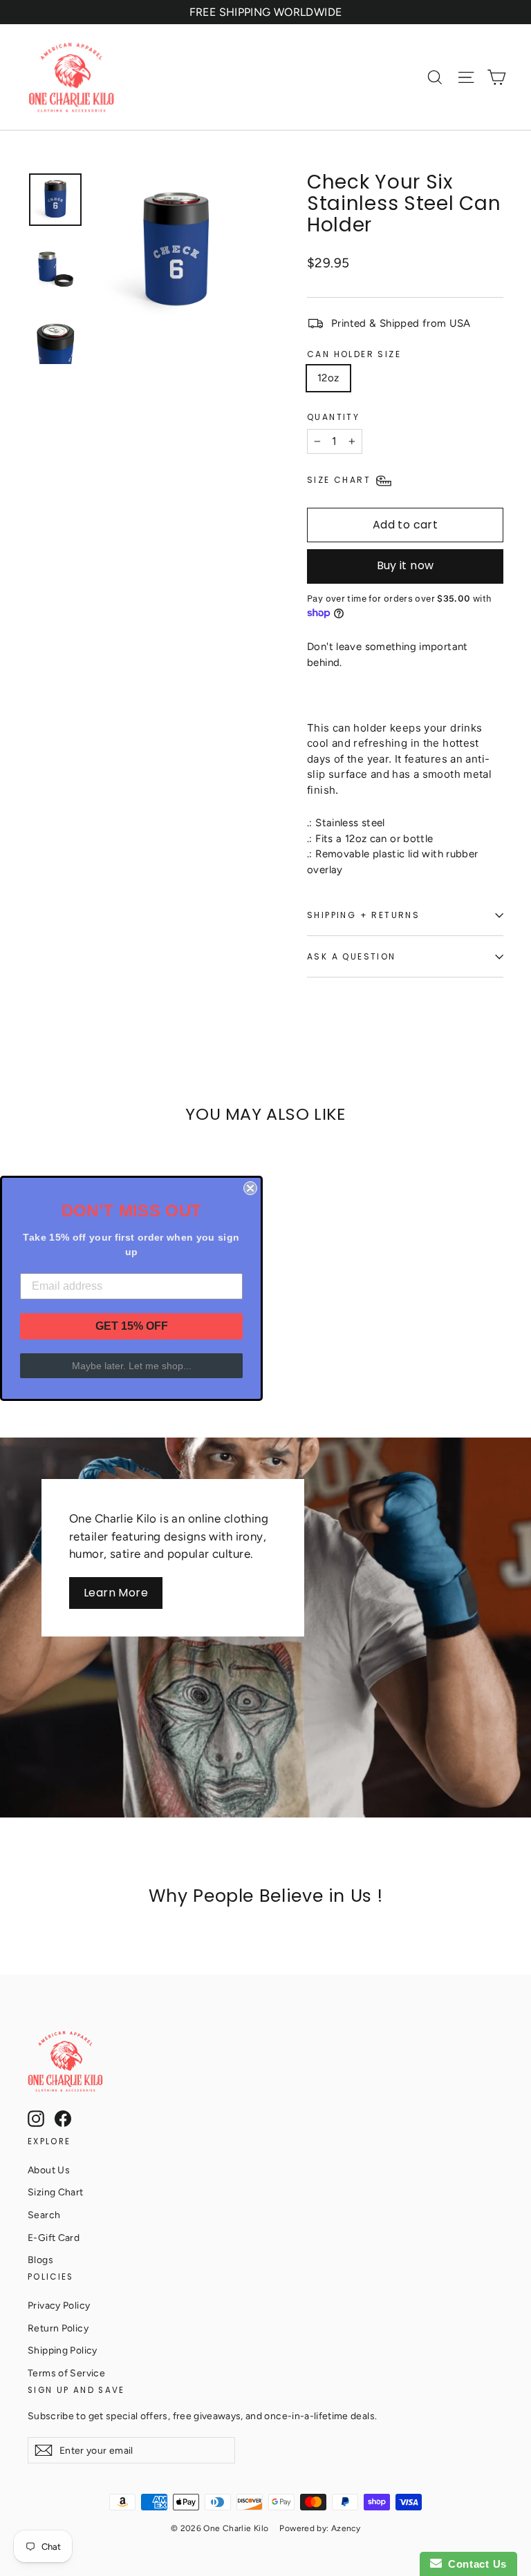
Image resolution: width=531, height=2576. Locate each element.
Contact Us (474, 2564)
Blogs (40, 2260)
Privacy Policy (59, 2305)
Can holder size (354, 354)
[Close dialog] (250, 1188)
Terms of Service (66, 2373)
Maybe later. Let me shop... (132, 1366)
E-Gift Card (54, 2238)
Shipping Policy (63, 2350)
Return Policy (58, 2328)
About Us (49, 2170)
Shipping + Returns (363, 915)
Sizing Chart (56, 2192)
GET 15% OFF (132, 1326)
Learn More (116, 1593)
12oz (328, 378)
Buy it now (406, 565)
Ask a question (352, 956)
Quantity (333, 417)
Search (44, 2215)
